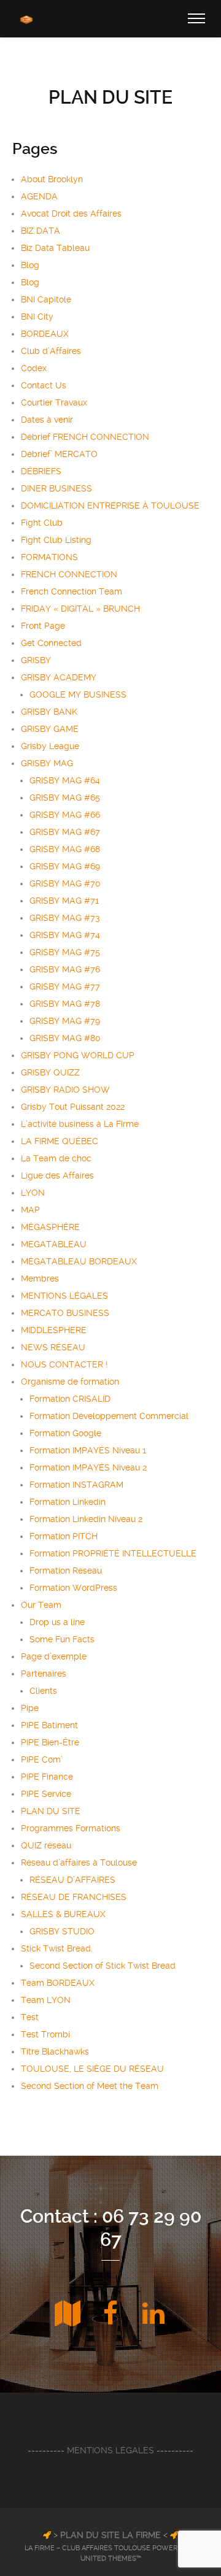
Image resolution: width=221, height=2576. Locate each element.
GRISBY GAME (50, 729)
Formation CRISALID (70, 1399)
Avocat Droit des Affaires (71, 213)
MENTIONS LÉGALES (64, 1296)
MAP (30, 1210)
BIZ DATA (41, 231)
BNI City (37, 317)
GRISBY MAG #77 (65, 986)
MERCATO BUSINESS (65, 1313)
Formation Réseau (66, 1571)
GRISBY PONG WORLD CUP (78, 1055)
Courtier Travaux (54, 402)
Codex (34, 368)
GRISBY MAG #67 (65, 832)
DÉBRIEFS (41, 471)
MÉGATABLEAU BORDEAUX (79, 1261)
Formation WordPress (73, 1588)
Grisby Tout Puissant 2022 (73, 1107)
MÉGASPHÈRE (50, 1227)
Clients (43, 1691)
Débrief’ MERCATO (59, 454)
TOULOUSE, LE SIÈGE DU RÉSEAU (92, 2069)
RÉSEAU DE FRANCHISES (74, 1897)
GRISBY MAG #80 (65, 1038)
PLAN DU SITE (51, 1811)
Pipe (30, 1708)
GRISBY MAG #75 (65, 952)
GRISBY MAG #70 (65, 883)
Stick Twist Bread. (57, 1948)
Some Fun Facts (62, 1639)
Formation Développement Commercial (109, 1416)
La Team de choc (56, 1158)
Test (30, 2017)
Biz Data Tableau (55, 248)
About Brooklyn (52, 179)
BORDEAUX (45, 334)
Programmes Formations (71, 1828)
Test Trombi (45, 2034)
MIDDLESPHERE (54, 1330)
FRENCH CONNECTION (69, 574)
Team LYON (46, 2000)
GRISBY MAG (47, 763)
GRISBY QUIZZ (50, 1072)
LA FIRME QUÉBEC (60, 1141)
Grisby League (50, 746)
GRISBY (36, 660)
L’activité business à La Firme (80, 1124)
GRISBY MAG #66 (65, 815)
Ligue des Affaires (57, 1175)
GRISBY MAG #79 (65, 1021)
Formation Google (65, 1433)
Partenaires (44, 1674)
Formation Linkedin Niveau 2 (86, 1519)
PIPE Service (46, 1794)
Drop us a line (57, 1622)
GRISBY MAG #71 (64, 901)
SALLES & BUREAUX (63, 1914)
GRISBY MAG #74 (65, 935)
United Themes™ (111, 2559)
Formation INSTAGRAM (76, 1485)
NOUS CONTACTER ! (64, 1364)
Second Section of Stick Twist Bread (103, 1966)
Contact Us (44, 385)
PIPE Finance (47, 1777)
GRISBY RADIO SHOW (65, 1090)
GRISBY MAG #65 (65, 798)
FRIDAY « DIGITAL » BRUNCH (80, 609)
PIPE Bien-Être (50, 1742)
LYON (33, 1193)
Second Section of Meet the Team (90, 2086)
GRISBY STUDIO (62, 1931)
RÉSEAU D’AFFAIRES (72, 1880)
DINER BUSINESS (56, 488)
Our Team (41, 1605)
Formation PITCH (64, 1536)
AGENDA (39, 196)
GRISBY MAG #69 (65, 866)
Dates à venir (47, 420)
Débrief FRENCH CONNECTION (85, 437)
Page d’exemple (54, 1656)
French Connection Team (72, 591)
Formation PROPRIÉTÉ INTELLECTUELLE (113, 1553)
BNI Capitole (46, 299)
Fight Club (42, 523)
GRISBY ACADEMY (59, 677)
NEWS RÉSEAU (53, 1347)
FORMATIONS (49, 557)
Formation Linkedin (68, 1502)
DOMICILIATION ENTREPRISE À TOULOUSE (110, 506)
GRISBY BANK (49, 712)
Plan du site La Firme (110, 2535)
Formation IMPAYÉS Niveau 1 (88, 1450)
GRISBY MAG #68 (65, 849)
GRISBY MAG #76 (65, 969)
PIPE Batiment (49, 1725)
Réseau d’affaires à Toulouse (79, 1863)
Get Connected (51, 643)
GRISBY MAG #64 (65, 780)
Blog (30, 265)
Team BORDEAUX (58, 1983)
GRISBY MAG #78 (65, 1004)
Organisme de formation (70, 1382)
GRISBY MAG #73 (65, 918)
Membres (40, 1278)
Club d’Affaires (51, 351)
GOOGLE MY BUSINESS (78, 694)
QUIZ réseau (46, 1845)
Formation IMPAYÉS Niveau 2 (88, 1467)
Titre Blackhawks (55, 2051)
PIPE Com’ (42, 1759)
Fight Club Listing (56, 540)
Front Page (43, 626)
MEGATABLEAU (54, 1244)
